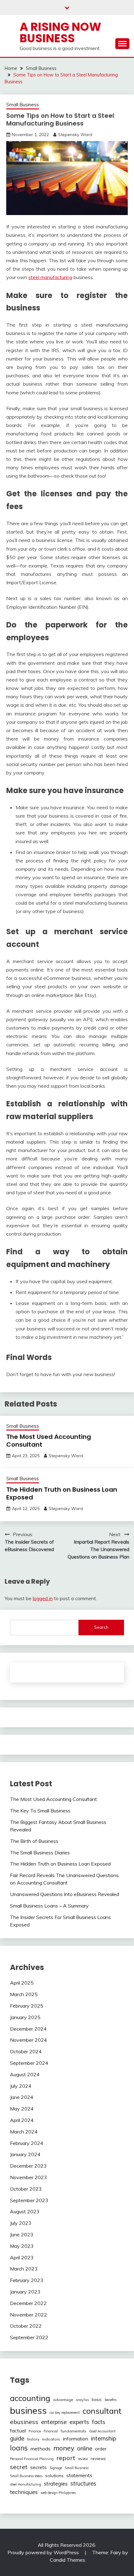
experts (79, 2422)
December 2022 (28, 2303)
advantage (63, 2400)
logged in (43, 1598)
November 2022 (29, 2315)
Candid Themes (67, 2560)
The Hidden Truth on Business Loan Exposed (62, 1493)
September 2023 (29, 2200)
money (64, 2448)
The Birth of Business (34, 1841)
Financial (51, 2431)
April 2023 (22, 2257)
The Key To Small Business (40, 1811)
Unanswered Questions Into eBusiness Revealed (65, 1894)
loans (19, 2448)
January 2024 (25, 2154)
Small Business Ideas (26, 2476)
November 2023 (29, 2177)
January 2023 (25, 2292)
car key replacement (65, 2413)
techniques (24, 2492)
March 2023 (24, 2269)
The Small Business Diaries (40, 1853)
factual (18, 2431)
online (85, 2448)
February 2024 (27, 2143)
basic (97, 2399)
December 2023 (28, 2166)
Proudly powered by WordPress (44, 2552)
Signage (56, 2468)
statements (79, 2475)
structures (83, 2484)
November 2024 (29, 2040)
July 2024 (21, 2086)
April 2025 (22, 1983)
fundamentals (74, 2431)
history (33, 2439)
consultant (102, 2411)
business (28, 2410)
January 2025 (25, 2017)
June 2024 (22, 2097)
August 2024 (25, 2074)
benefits (111, 2400)
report (66, 2458)
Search (101, 1627)
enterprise (54, 2422)
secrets (38, 2467)
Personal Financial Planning (32, 2459)
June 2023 (22, 2234)
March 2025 (24, 1994)
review (83, 2459)
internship (104, 2438)
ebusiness (24, 2422)
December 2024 (28, 2029)
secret (19, 2467)
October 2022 (26, 2326)
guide (17, 2438)
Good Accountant (102, 2431)
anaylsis (82, 2400)
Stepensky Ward (75, 135)
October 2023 (26, 2189)
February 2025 (27, 2006)
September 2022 (29, 2337)
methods (41, 2449)
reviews (98, 2459)
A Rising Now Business (60, 32)
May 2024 (22, 2109)
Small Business (23, 105)
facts (99, 2422)
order (101, 2449)
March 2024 (24, 2132)
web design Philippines (58, 2493)
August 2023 (25, 2211)
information (76, 2439)
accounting (30, 2398)
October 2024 (26, 2051)
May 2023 (22, 2246)
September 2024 (29, 2063)
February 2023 (27, 2280)
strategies (56, 2484)
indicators (51, 2439)
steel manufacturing (50, 277)
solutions (54, 2476)
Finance (35, 2431)
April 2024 (22, 2120)
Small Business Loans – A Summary (49, 1906)
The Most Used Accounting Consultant (49, 1441)
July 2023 (21, 2223)
